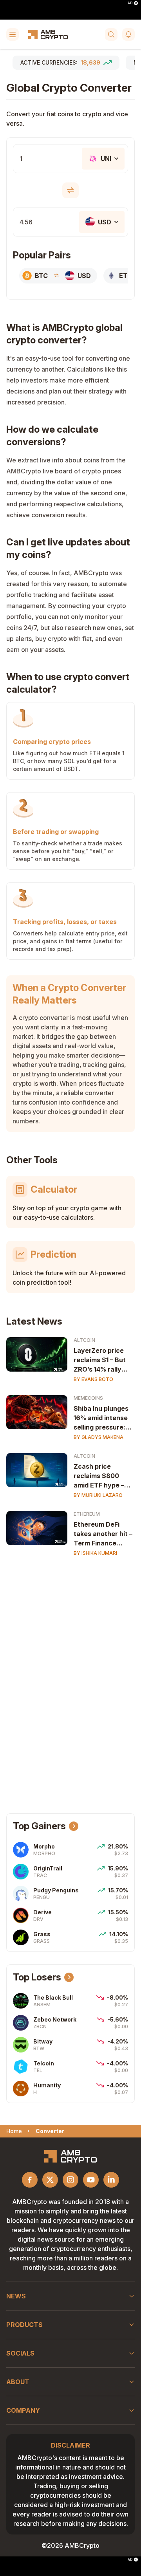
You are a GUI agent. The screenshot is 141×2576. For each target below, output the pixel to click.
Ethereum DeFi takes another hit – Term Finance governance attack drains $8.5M (104, 1534)
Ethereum (87, 1514)
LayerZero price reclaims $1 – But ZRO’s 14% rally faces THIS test (100, 1360)
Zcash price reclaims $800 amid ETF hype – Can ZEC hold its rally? (99, 1476)
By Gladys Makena (99, 1437)
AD (130, 3)
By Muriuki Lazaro (98, 1495)
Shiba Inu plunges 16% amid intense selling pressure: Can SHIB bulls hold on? (104, 1418)
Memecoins (88, 1398)
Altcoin (84, 1340)
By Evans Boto (93, 1379)
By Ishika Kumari (95, 1553)
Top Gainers (39, 1826)
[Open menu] (13, 34)
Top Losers (37, 1977)
